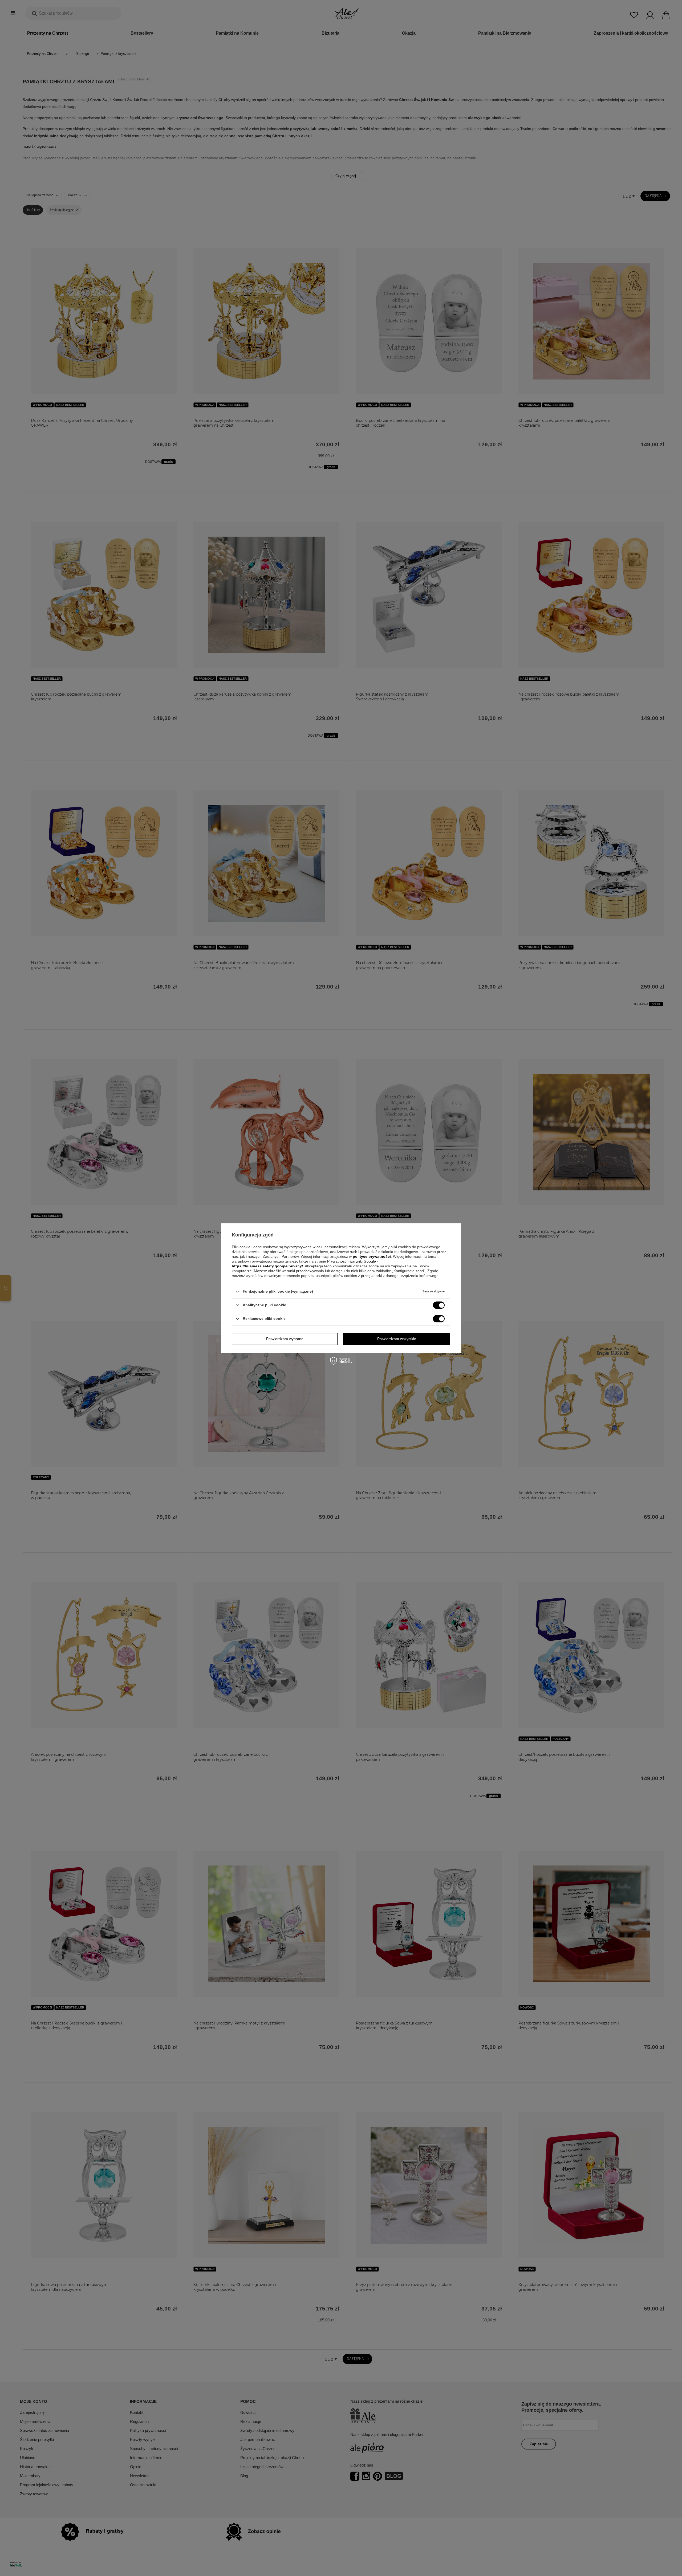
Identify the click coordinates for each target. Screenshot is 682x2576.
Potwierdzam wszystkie (397, 1339)
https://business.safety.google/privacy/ (267, 1266)
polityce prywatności (372, 1256)
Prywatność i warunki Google (352, 1261)
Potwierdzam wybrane (285, 1339)
